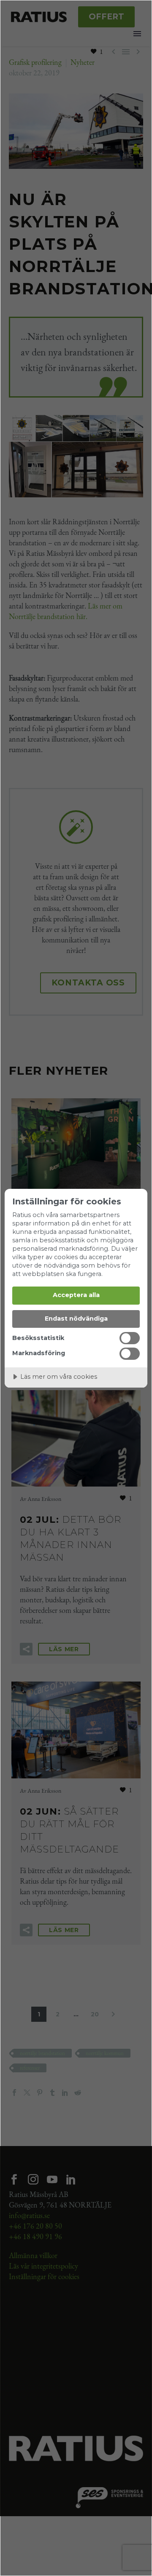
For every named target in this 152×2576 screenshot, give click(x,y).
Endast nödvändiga (76, 1319)
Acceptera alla (76, 1295)
